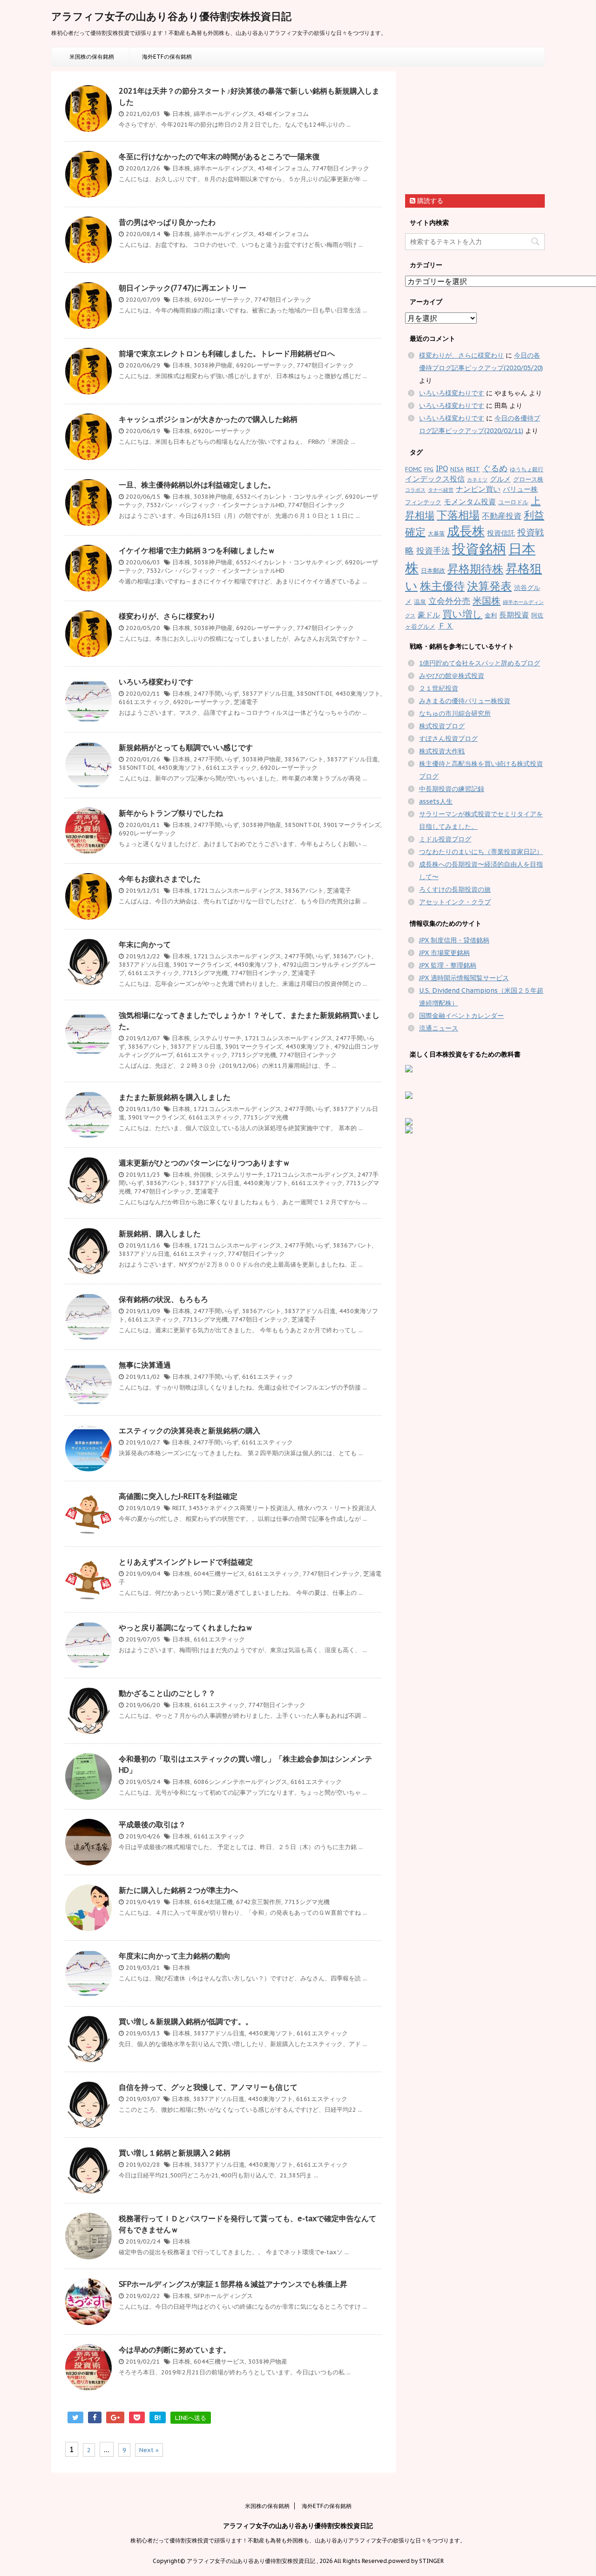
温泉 (420, 602)
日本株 (181, 114)
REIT (179, 1508)
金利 (491, 615)
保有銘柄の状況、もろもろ (163, 1299)
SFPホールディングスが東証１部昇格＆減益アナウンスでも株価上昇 (233, 2284)
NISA (457, 469)
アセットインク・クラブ (455, 902)
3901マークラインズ (352, 825)
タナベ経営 (441, 490)
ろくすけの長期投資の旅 (455, 889)
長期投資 (514, 615)
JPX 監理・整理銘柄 (448, 965)
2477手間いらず (216, 694)
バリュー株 (520, 489)
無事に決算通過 (145, 1365)
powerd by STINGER (416, 2561)
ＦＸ (446, 626)
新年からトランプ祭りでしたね (171, 813)
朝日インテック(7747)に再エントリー (183, 288)
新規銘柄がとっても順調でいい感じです (186, 747)
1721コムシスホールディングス (237, 891)
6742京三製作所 (259, 1902)
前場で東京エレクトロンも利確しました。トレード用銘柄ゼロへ (227, 353)
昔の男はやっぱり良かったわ (167, 222)
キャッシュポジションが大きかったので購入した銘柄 (208, 419)
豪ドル (429, 615)
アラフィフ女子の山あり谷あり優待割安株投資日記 (171, 16)
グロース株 (528, 479)
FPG (429, 469)
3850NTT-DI (314, 694)
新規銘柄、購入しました (160, 1234)
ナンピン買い (478, 489)
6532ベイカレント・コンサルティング (289, 497)
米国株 (487, 600)
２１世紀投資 (439, 688)
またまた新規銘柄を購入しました (175, 1097)
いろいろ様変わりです (156, 682)
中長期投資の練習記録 (452, 789)
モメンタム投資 (470, 502)
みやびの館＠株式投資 (452, 676)
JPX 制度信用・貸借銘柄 (454, 940)
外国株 (203, 1175)
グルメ (500, 479)
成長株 (466, 531)
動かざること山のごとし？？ (167, 1693)
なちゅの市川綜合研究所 (455, 713)
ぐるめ (495, 468)
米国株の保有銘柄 (92, 57)
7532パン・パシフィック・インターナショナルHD (215, 505)
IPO (442, 468)
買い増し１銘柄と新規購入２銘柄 (175, 2153)
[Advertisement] (475, 129)
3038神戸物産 (213, 365)
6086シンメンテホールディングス (240, 1782)
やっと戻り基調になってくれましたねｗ (186, 1627)
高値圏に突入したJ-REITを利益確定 (178, 1496)
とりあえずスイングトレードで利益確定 (186, 1562)
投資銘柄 (479, 549)
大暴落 (436, 533)
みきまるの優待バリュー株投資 (465, 701)
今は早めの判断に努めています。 (175, 2350)
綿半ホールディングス (224, 114)
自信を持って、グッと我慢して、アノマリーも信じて (208, 2087)
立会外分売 (449, 601)
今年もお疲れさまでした (160, 879)
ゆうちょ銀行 (527, 469)
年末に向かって (145, 944)
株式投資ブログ (442, 726)
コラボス (415, 490)
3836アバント (304, 759)
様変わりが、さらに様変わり (167, 616)
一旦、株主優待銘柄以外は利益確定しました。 (197, 485)
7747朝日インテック (341, 168)
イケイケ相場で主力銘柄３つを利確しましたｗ (197, 550)
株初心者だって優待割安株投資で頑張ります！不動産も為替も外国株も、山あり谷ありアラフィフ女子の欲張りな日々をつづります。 (298, 2540)
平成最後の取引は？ (152, 1824)
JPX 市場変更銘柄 (444, 953)
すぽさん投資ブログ (448, 739)
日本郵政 (433, 571)
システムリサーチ (217, 1038)
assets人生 (436, 801)
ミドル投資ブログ (445, 839)
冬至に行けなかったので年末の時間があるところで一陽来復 (219, 156)
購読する (429, 201)
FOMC (413, 469)
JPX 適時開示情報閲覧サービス (464, 978)
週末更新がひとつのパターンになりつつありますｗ (204, 1163)
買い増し (462, 614)
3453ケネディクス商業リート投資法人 (241, 1508)
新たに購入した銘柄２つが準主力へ (178, 1890)
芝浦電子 (246, 702)
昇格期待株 (475, 569)
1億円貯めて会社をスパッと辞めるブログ (480, 663)
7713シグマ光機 (205, 973)
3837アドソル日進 (268, 694)
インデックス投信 (435, 479)
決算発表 (489, 586)
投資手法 (433, 551)
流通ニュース (439, 1028)
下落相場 (458, 515)
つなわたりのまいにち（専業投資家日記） (481, 852)
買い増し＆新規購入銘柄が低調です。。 (186, 2021)
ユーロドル (513, 502)
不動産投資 (502, 516)
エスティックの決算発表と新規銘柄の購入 (190, 1430)
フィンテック (423, 502)
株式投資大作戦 (442, 751)
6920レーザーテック (222, 300)
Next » (149, 2450)
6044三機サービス (219, 1574)
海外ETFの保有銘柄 (167, 57)
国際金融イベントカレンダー (461, 1016)
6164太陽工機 (213, 1902)
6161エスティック (144, 702)
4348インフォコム (283, 114)
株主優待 (442, 586)
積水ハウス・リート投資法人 (337, 1508)
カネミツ (477, 480)
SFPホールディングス (223, 2296)
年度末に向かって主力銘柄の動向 (175, 1956)
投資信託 (501, 533)
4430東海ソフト (358, 694)
